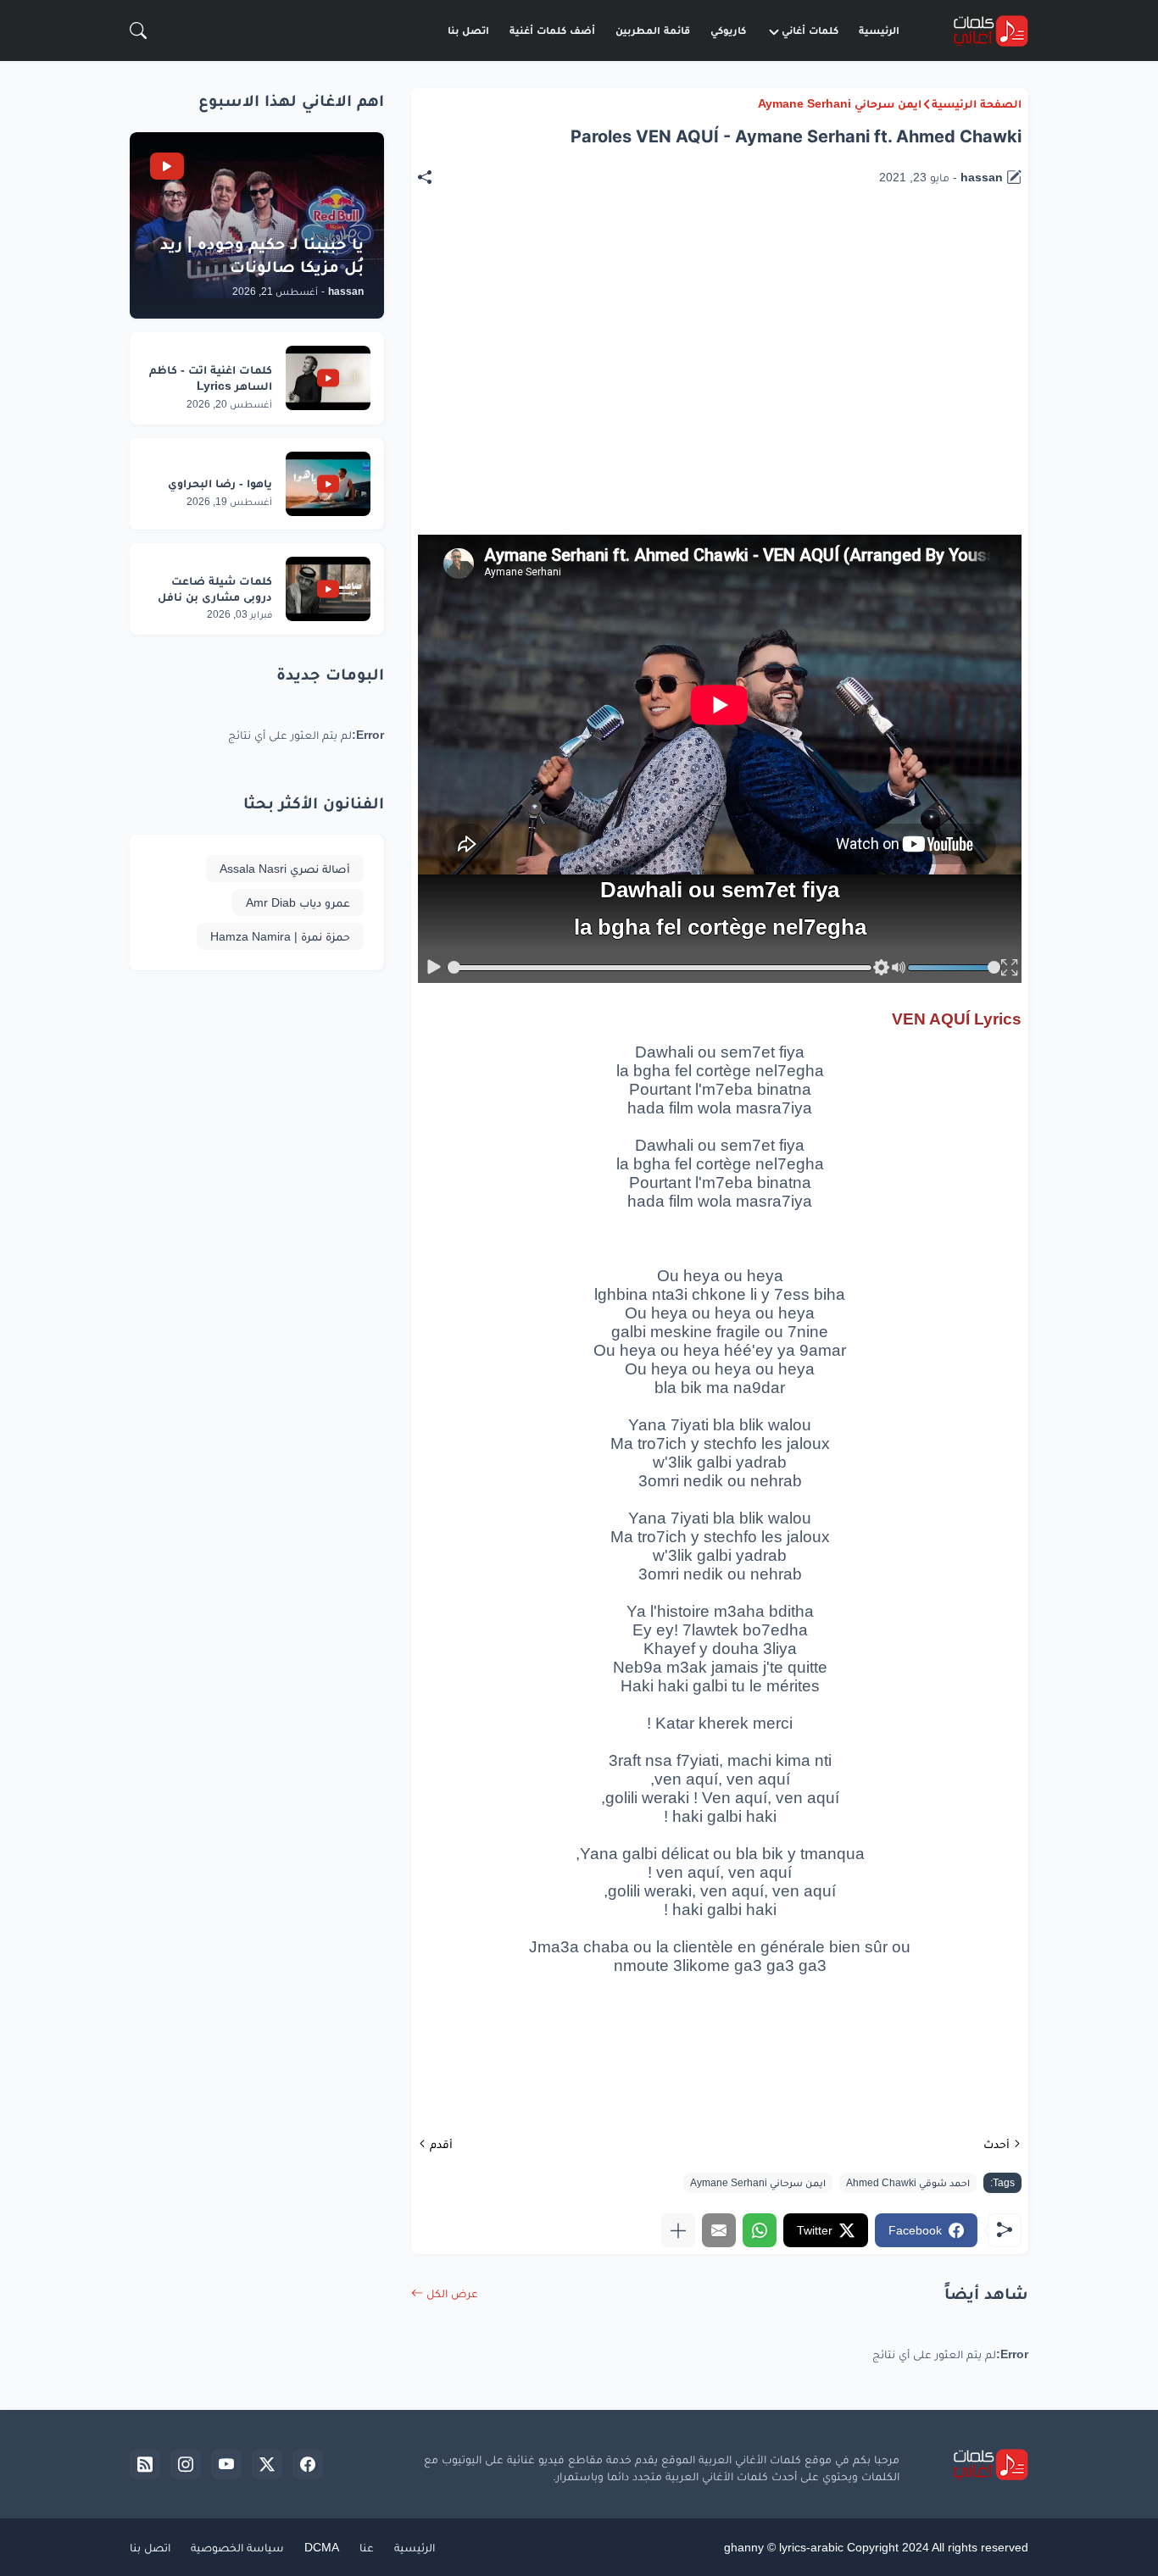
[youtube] (226, 2464)
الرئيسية (879, 30)
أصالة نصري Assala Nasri (285, 869)
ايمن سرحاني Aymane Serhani (840, 103)
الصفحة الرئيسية (977, 103)
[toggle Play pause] (434, 968)
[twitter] (267, 2464)
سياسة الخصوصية (237, 2547)
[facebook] (308, 2464)
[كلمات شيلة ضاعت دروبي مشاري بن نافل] (328, 589)
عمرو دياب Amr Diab (298, 902)
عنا (367, 2547)
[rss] (145, 2464)
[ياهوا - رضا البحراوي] (328, 484)
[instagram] (186, 2464)
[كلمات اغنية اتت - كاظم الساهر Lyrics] (328, 378)
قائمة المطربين (653, 30)
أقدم (441, 2144)
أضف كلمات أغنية (552, 30)
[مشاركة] (433, 177)
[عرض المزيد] (678, 2230)
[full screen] (1010, 968)
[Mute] (899, 968)
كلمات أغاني (810, 30)
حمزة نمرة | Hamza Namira (280, 936)
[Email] (719, 2230)
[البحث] (138, 31)
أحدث (997, 2144)
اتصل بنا (468, 30)
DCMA (322, 2547)
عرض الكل (452, 2293)
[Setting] (881, 968)
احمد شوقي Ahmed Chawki (908, 2183)
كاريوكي (728, 30)
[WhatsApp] (760, 2230)
